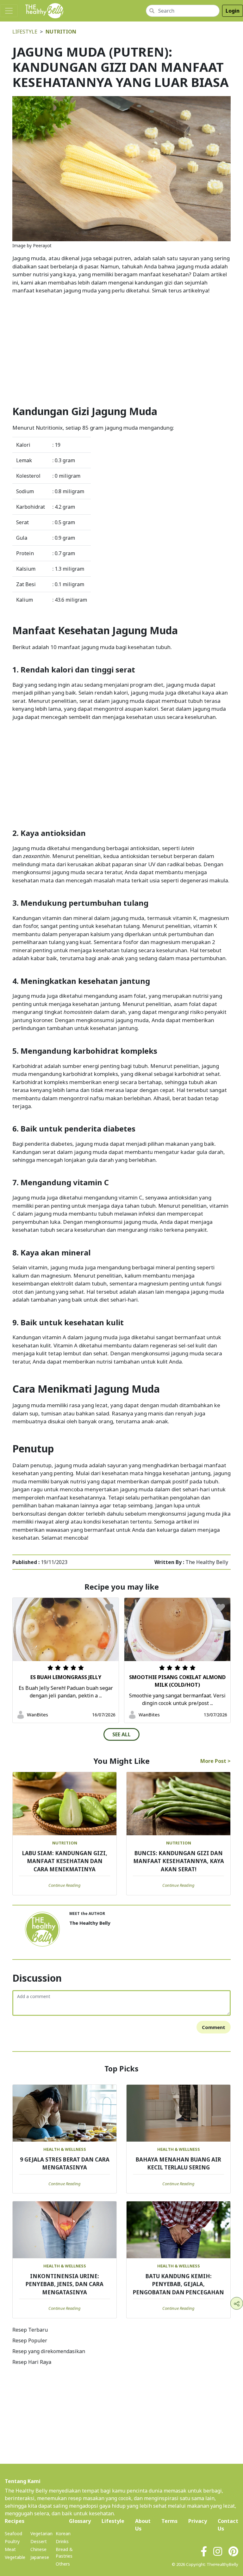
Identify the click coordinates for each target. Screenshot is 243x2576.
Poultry (12, 2541)
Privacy (198, 2521)
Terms (169, 2521)
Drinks (62, 2541)
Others (63, 2564)
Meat (10, 2549)
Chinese (38, 2549)
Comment (214, 2027)
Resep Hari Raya (32, 2362)
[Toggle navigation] (9, 11)
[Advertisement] (121, 344)
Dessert (39, 2541)
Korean (63, 2533)
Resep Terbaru (30, 2330)
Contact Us (228, 2525)
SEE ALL (121, 1734)
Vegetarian (41, 2533)
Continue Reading (65, 1885)
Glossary (80, 2521)
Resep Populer (30, 2340)
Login (233, 11)
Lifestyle (25, 32)
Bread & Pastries (64, 2553)
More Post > (215, 1761)
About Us (143, 2525)
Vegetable (15, 2557)
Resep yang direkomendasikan (49, 2351)
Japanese (40, 2557)
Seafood (13, 2533)
